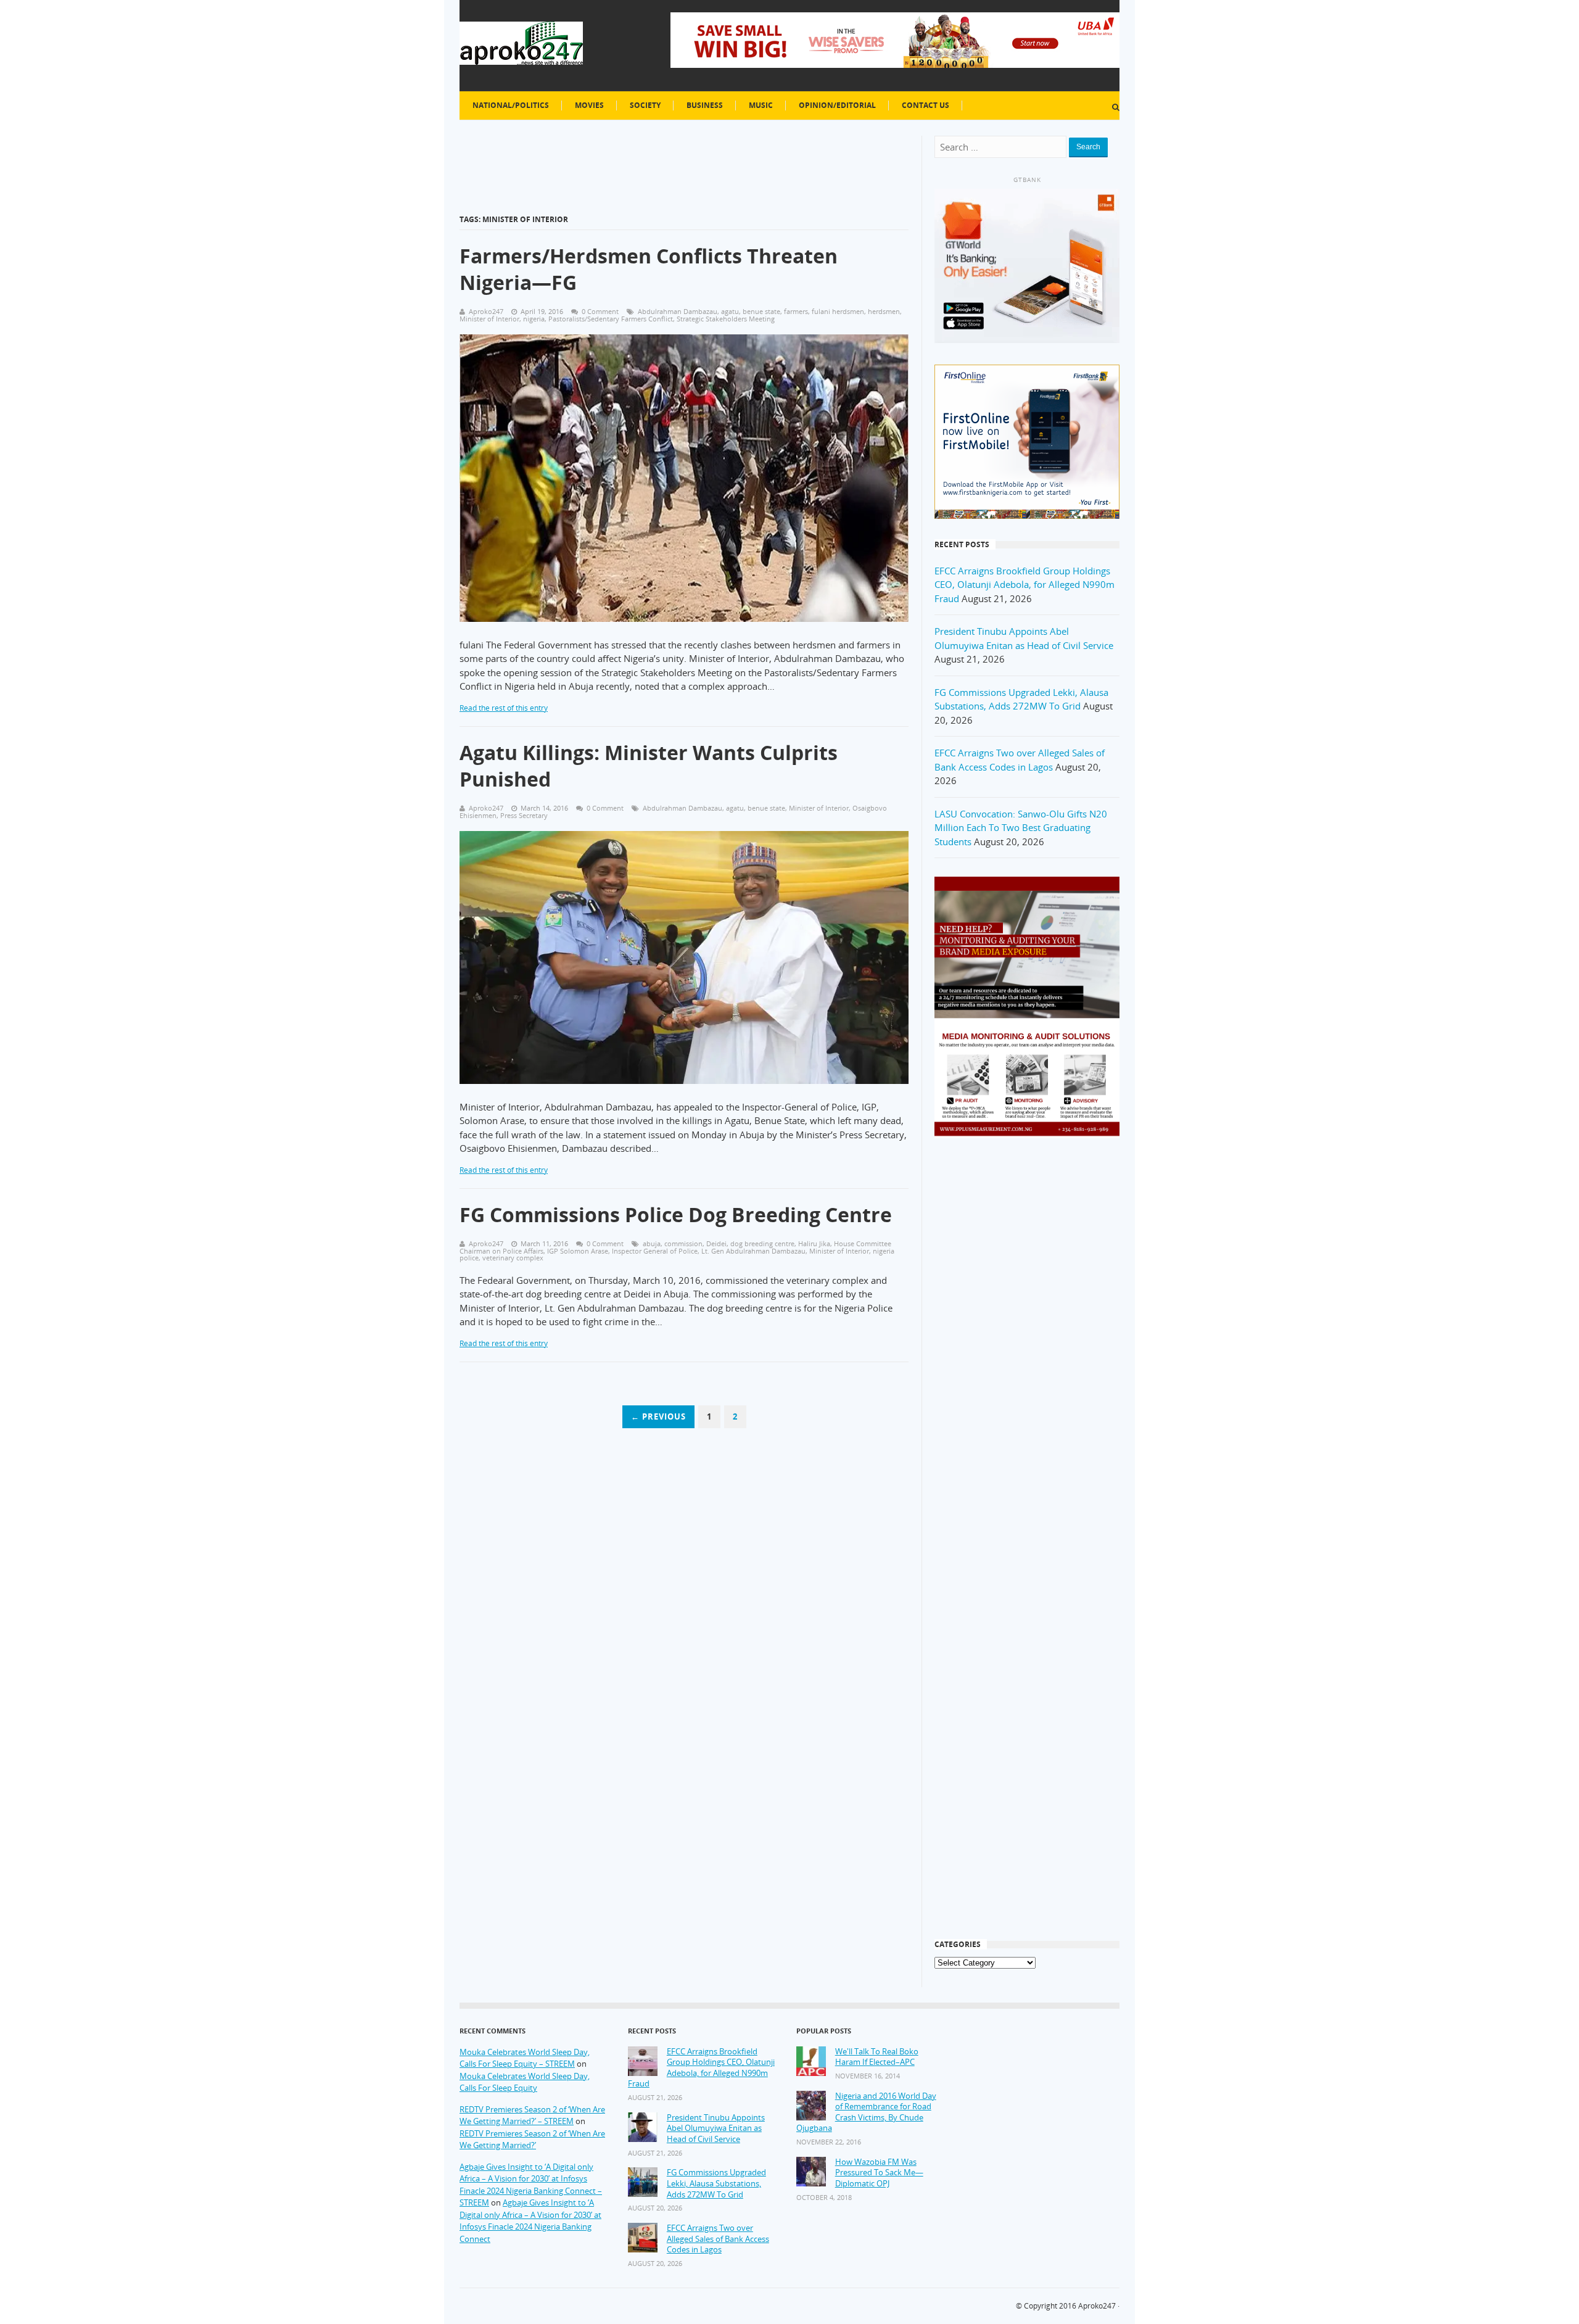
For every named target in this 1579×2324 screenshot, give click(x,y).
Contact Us (926, 105)
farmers (796, 311)
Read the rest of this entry (504, 708)
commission (683, 1243)
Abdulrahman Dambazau (678, 311)
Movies (589, 105)
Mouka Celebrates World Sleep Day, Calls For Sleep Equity (525, 2082)
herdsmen (884, 311)
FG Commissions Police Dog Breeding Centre (676, 1214)
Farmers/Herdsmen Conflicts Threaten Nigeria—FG (649, 269)
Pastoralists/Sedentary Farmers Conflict (611, 319)
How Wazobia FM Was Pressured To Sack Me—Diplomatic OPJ (879, 2173)
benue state (761, 311)
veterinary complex (513, 1258)
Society (645, 105)
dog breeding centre (762, 1243)
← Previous (658, 1416)
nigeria (534, 319)
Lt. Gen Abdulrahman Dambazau (753, 1251)
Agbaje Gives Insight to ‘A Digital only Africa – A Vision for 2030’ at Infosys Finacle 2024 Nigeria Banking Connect (530, 2221)
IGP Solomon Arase (578, 1251)
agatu (730, 311)
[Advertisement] (1027, 1346)
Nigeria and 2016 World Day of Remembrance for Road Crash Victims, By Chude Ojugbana (866, 2112)
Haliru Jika (814, 1243)
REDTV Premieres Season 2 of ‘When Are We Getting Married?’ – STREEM (532, 2115)
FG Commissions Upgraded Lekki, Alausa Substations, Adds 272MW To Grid (716, 2183)
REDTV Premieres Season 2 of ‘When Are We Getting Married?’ (532, 2140)
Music (761, 105)
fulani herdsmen (838, 311)
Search (1088, 147)
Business (705, 105)
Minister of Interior (489, 319)
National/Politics (511, 105)
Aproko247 (1097, 2306)
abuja (652, 1243)
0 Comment (600, 311)
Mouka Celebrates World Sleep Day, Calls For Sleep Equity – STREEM (525, 2058)
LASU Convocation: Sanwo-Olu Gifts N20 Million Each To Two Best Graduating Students (1021, 828)
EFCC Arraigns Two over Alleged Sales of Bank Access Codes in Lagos (718, 2239)
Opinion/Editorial (837, 105)
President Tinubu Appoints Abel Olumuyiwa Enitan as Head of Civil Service (716, 2128)
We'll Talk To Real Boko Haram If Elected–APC (877, 2057)
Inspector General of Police (655, 1251)
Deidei (716, 1243)
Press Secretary (524, 815)
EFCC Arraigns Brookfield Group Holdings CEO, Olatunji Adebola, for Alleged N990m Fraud (1024, 585)
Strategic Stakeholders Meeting (726, 319)
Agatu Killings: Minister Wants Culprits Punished (649, 766)
